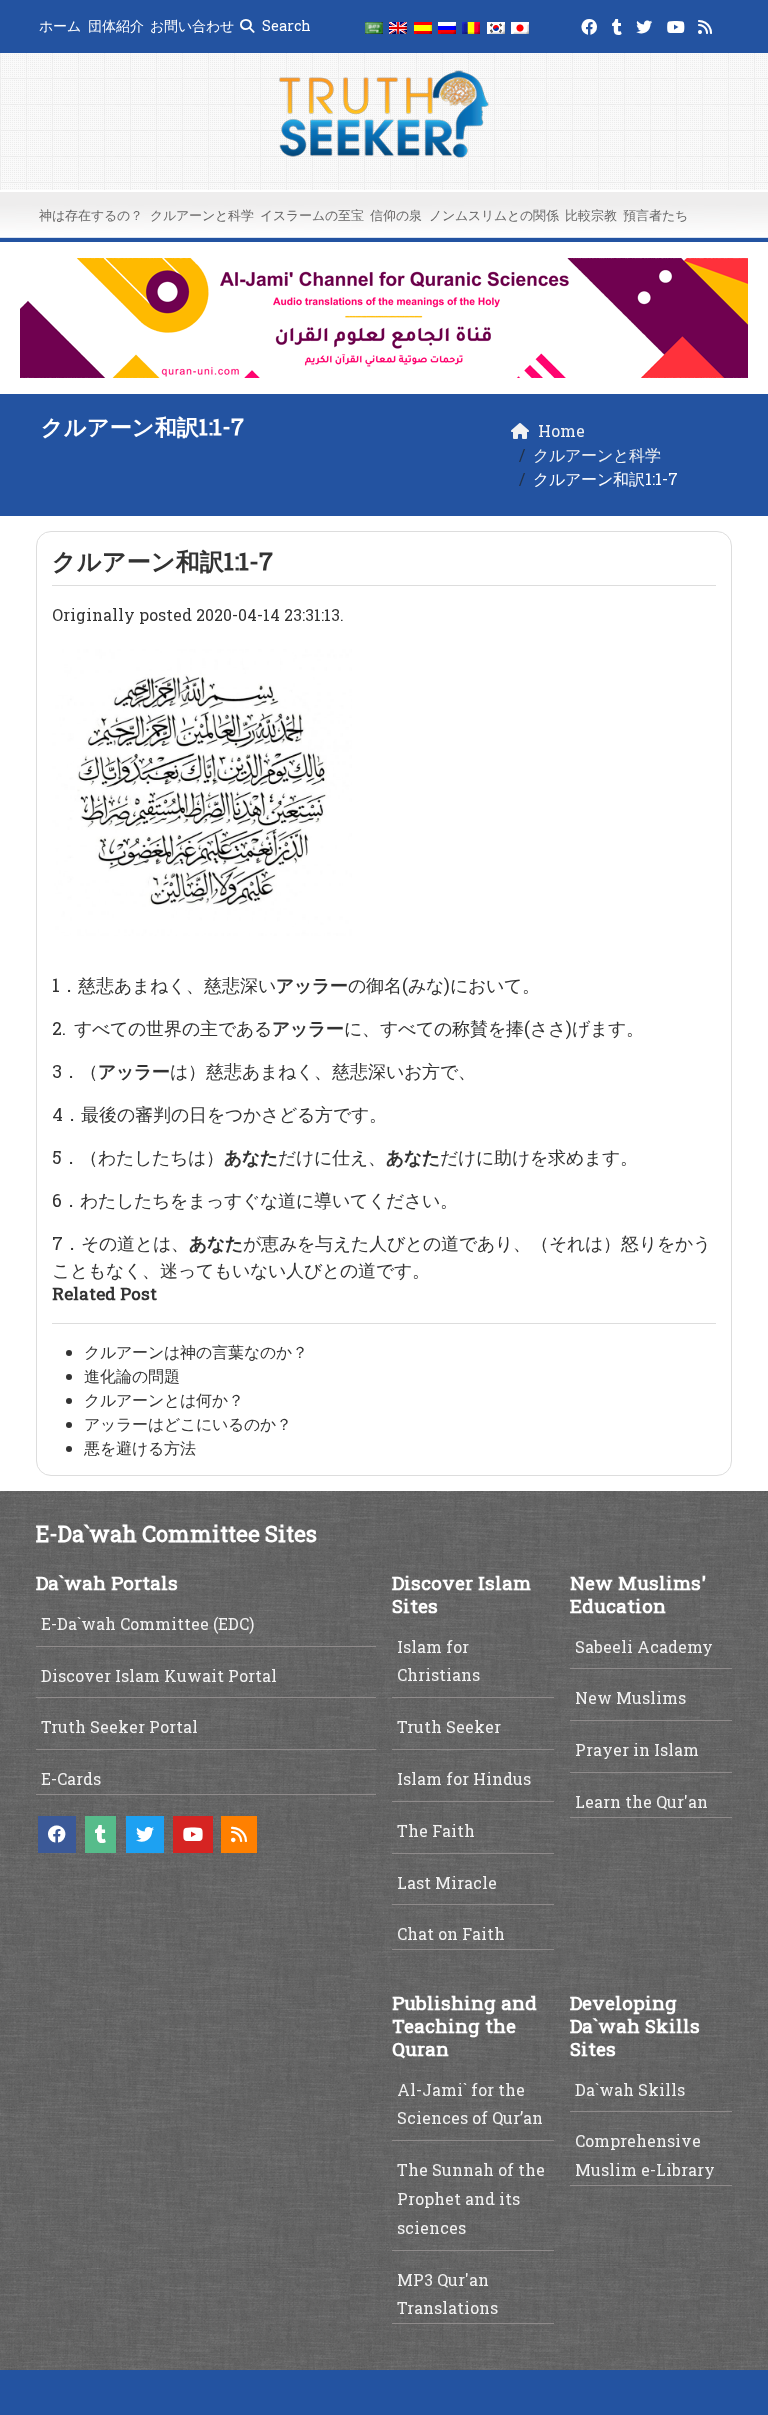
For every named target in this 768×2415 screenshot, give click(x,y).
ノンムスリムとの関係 (494, 215)
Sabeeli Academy (644, 1646)
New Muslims (630, 1697)
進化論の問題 (132, 1375)
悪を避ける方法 (140, 1447)
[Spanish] (423, 26)
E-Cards (71, 1778)
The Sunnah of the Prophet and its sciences (471, 2198)
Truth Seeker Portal (119, 1726)
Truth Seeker (449, 1726)
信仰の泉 (396, 215)
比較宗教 (591, 215)
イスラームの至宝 (312, 215)
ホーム (60, 25)
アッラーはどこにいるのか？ (188, 1423)
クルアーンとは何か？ (164, 1399)
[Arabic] (374, 26)
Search (285, 25)
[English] (398, 26)
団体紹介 (116, 25)
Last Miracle (447, 1882)
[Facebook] (591, 23)
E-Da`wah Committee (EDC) (147, 1623)
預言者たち (655, 215)
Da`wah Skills (630, 2089)
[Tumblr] (619, 23)
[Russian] (447, 26)
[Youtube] (678, 23)
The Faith (436, 1830)
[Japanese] (520, 26)
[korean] (496, 26)
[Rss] (707, 23)
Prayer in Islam (637, 1749)
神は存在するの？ (91, 215)
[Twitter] (646, 23)
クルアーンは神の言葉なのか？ (196, 1351)
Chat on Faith (451, 1933)
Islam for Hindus (464, 1778)
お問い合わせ (192, 25)
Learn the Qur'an (641, 1801)
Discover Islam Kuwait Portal (159, 1675)
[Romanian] (471, 26)
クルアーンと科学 (202, 215)
